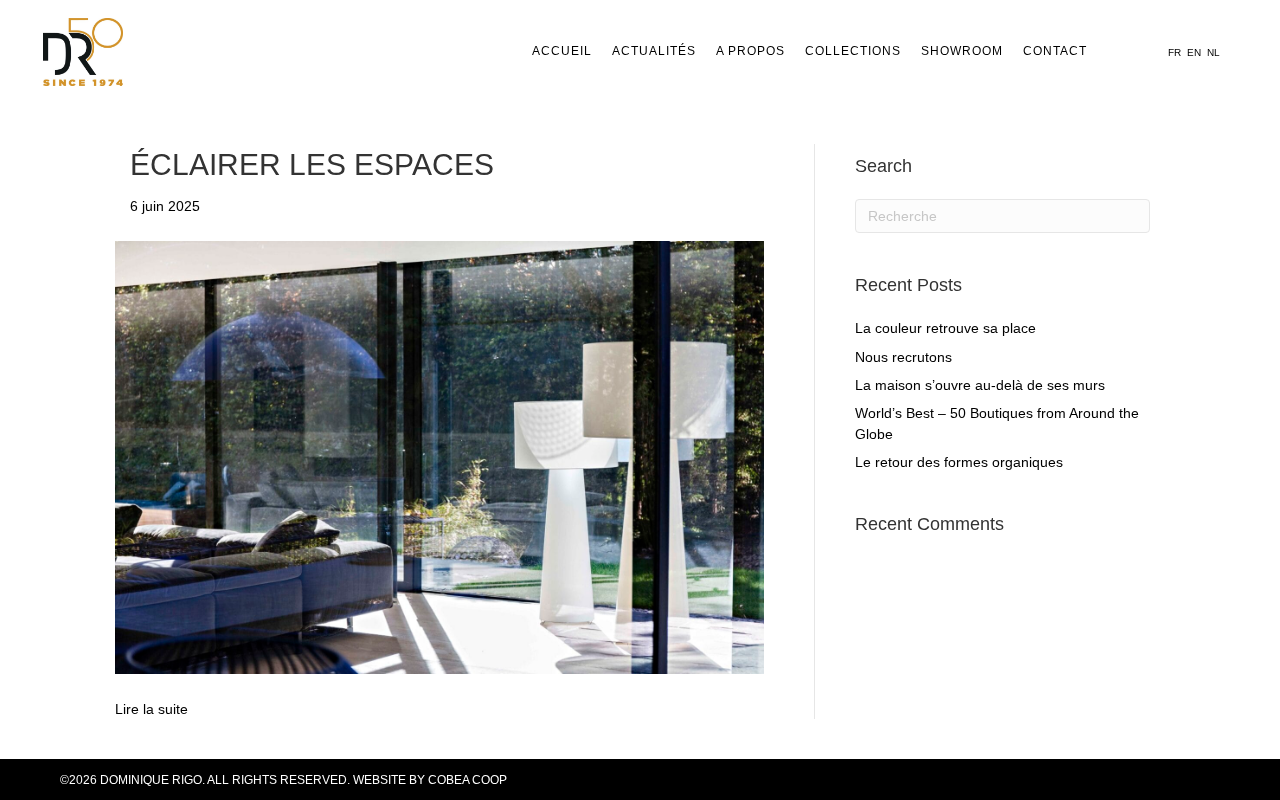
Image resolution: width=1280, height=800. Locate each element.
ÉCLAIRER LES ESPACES (312, 164)
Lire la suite (151, 709)
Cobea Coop (467, 780)
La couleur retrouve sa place (945, 328)
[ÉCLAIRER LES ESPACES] (439, 456)
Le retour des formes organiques (959, 462)
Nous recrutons (903, 357)
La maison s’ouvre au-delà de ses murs (980, 385)
